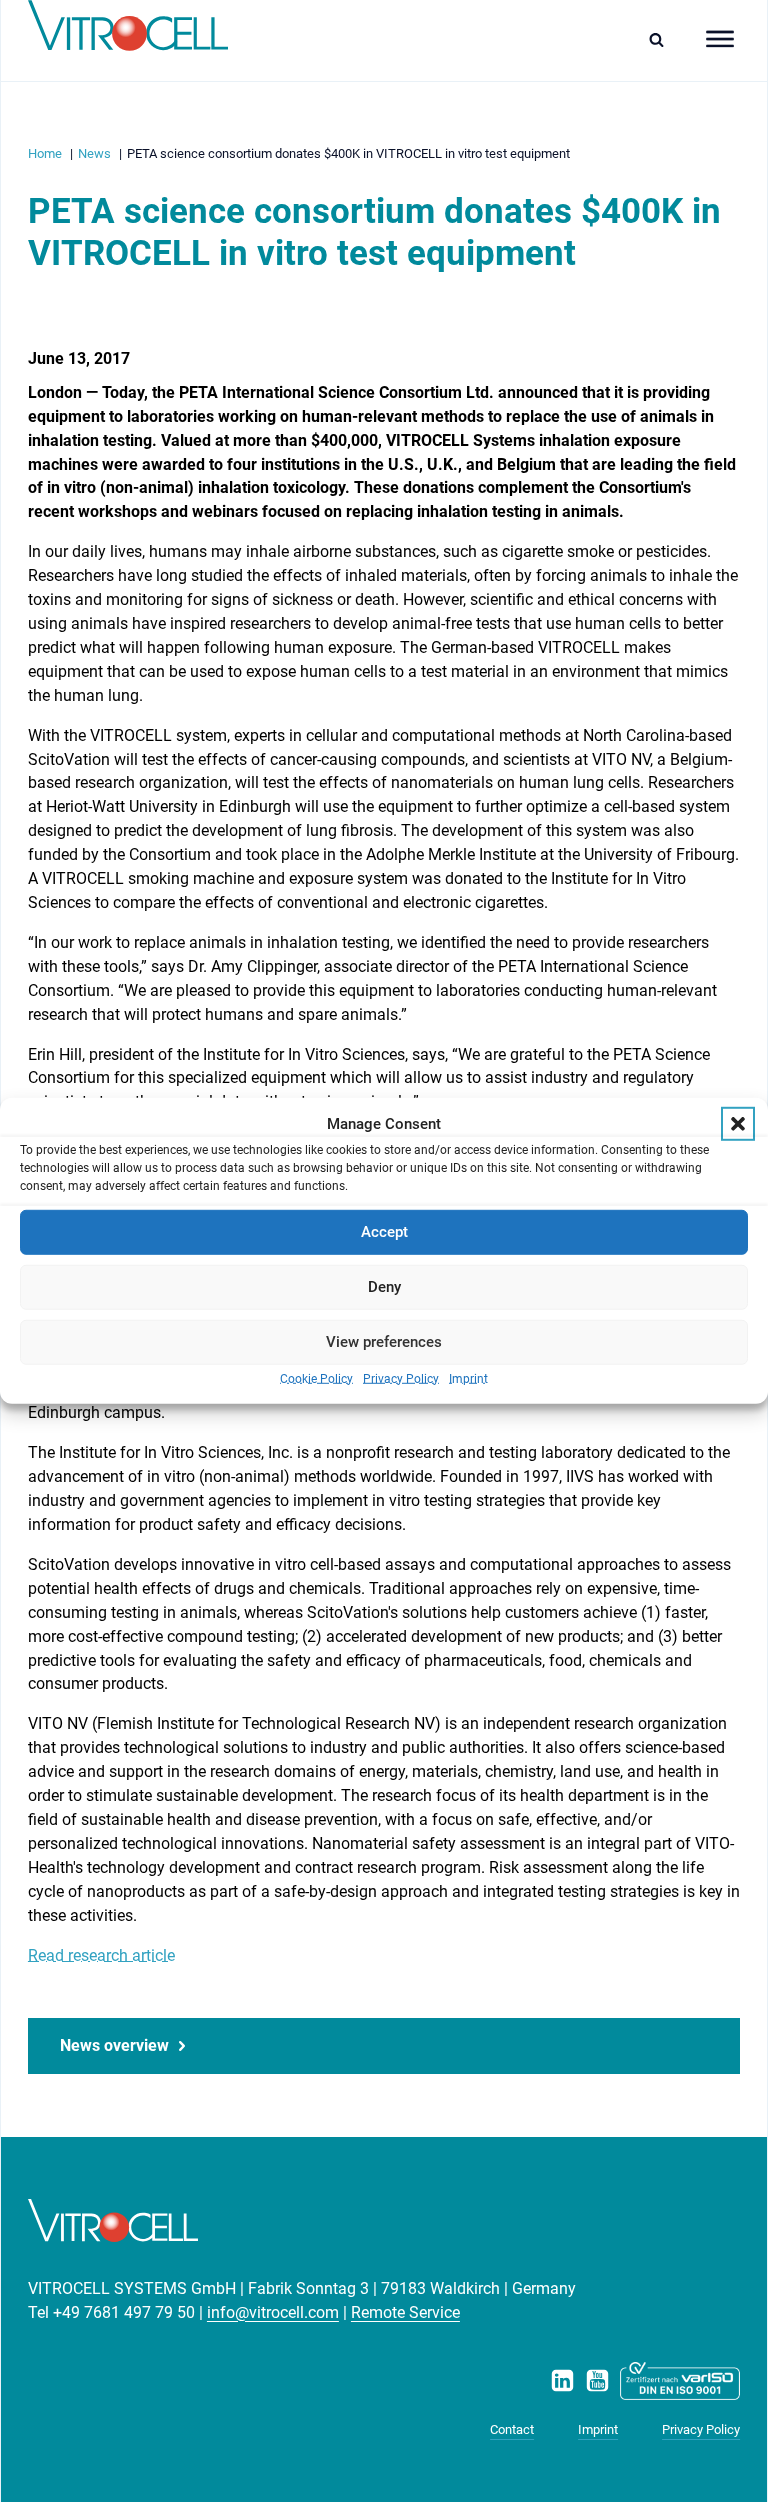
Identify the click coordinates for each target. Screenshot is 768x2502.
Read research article (101, 1955)
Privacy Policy (401, 1378)
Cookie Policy (316, 1378)
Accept (384, 1232)
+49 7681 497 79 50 (124, 2312)
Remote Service (405, 2312)
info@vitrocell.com (273, 2312)
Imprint (468, 1378)
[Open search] (661, 39)
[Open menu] (720, 39)
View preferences (384, 1342)
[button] (738, 1124)
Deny (384, 1287)
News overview (114, 2045)
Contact (512, 2429)
